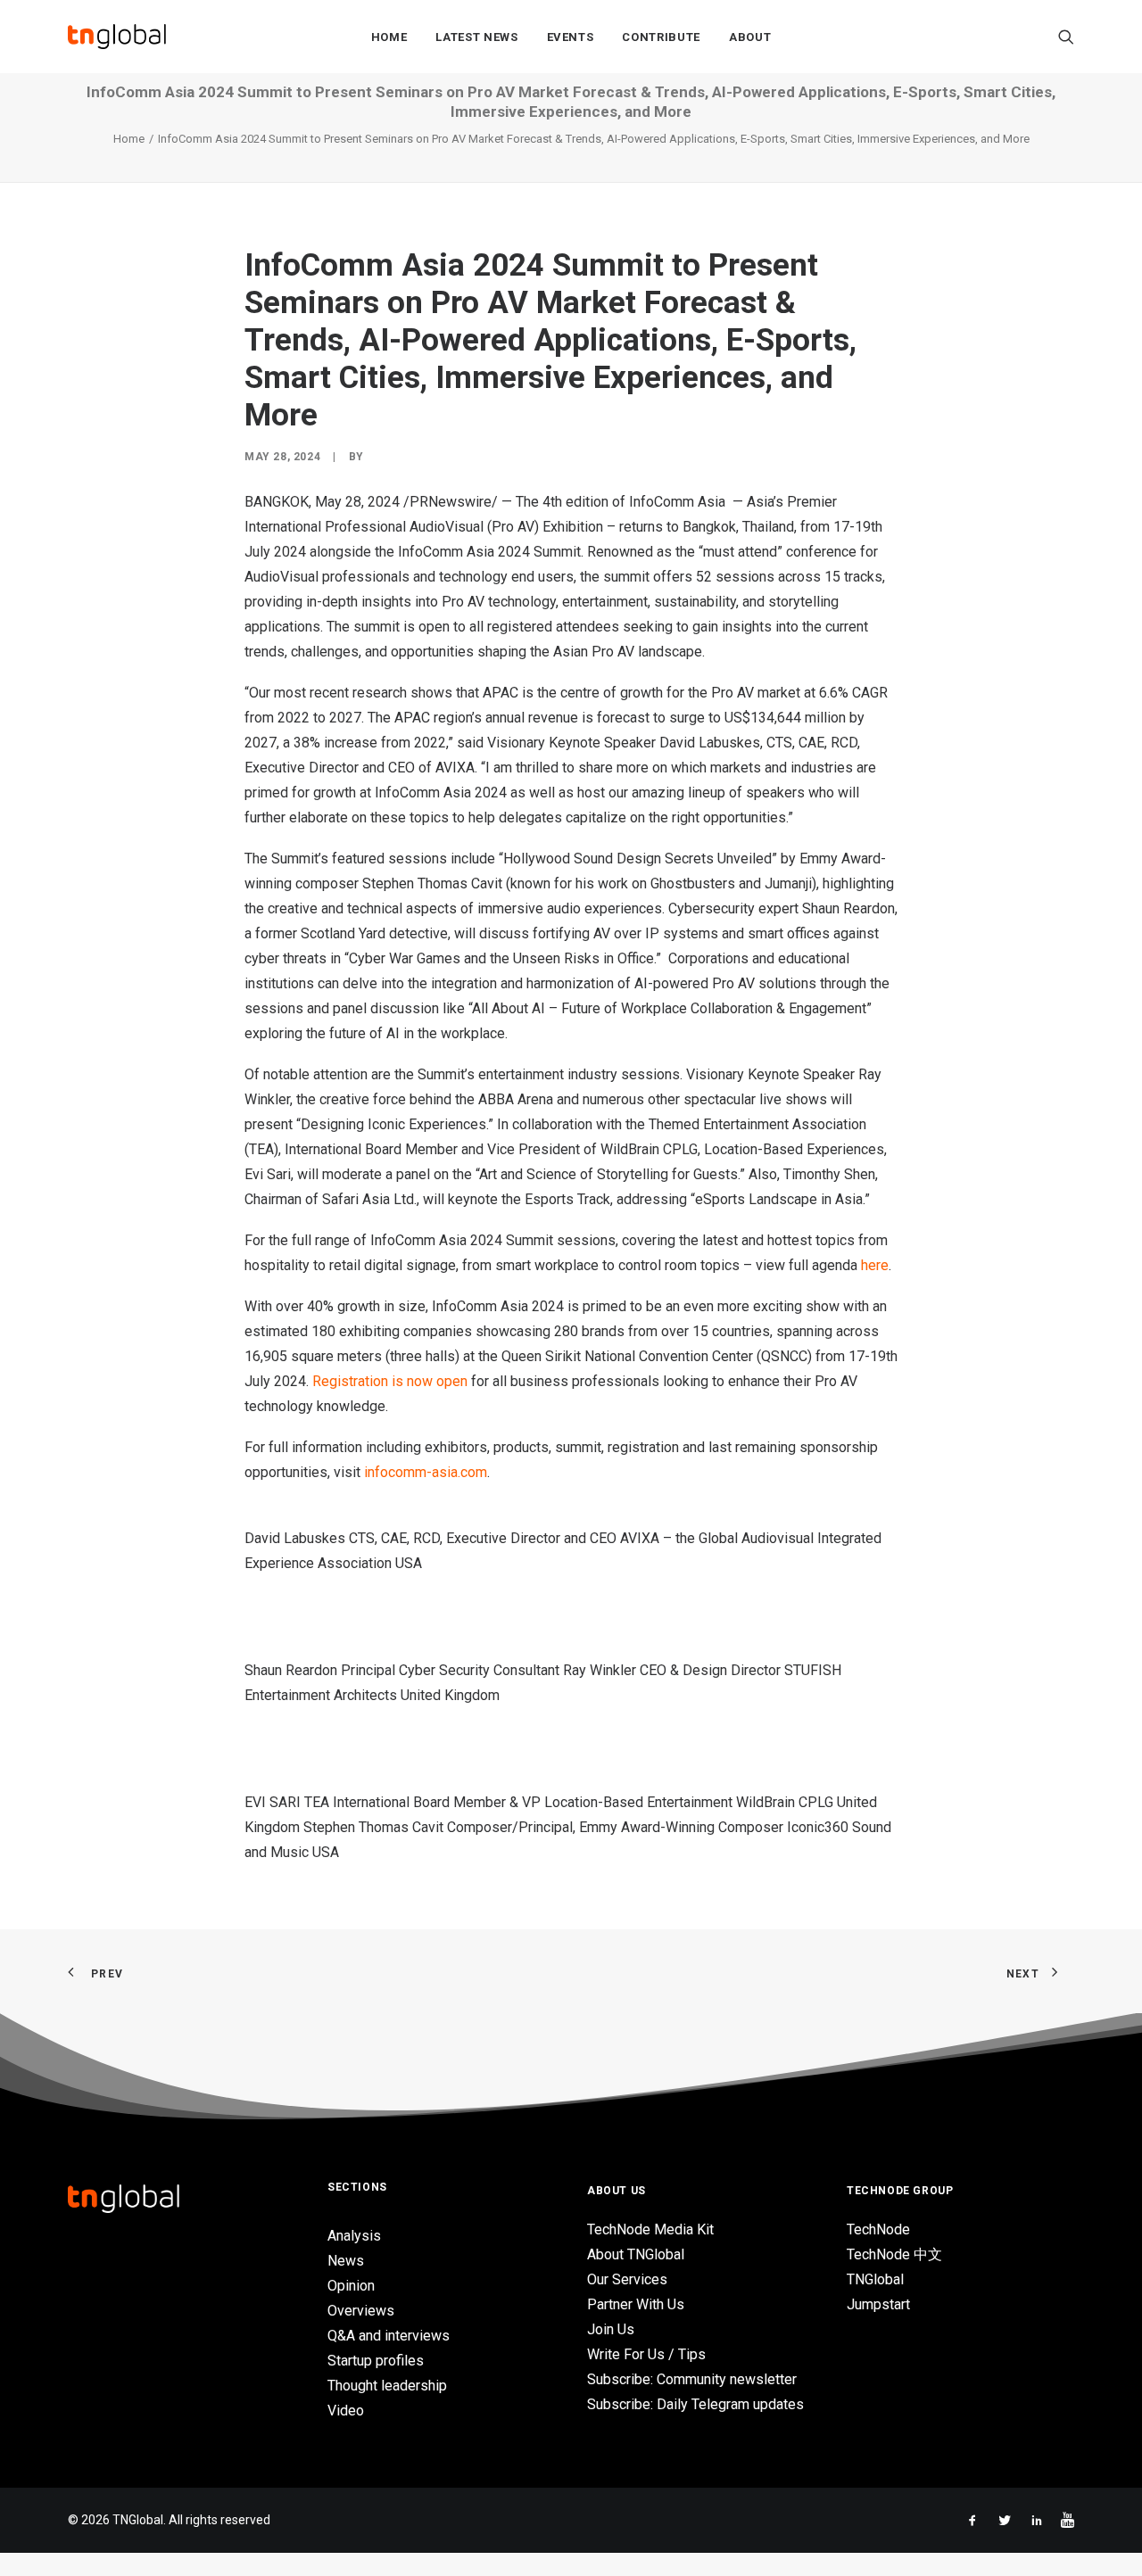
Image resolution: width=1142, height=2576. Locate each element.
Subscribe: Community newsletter (692, 2379)
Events (571, 37)
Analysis (354, 2236)
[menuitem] (389, 37)
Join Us (611, 2329)
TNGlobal (875, 2279)
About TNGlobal (636, 2254)
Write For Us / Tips (646, 2354)
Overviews (361, 2311)
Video (346, 2411)
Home (389, 37)
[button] (1066, 37)
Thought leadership (387, 2386)
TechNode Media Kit (650, 2229)
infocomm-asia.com (426, 1472)
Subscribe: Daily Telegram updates (695, 2404)
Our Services (627, 2279)
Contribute (661, 37)
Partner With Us (636, 2304)
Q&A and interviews (389, 2336)
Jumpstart (878, 2304)
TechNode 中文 (894, 2254)
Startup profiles (376, 2361)
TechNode (878, 2229)
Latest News (476, 37)
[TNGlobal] (117, 37)
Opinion (351, 2286)
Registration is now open (390, 1381)
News (346, 2261)
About (750, 37)
